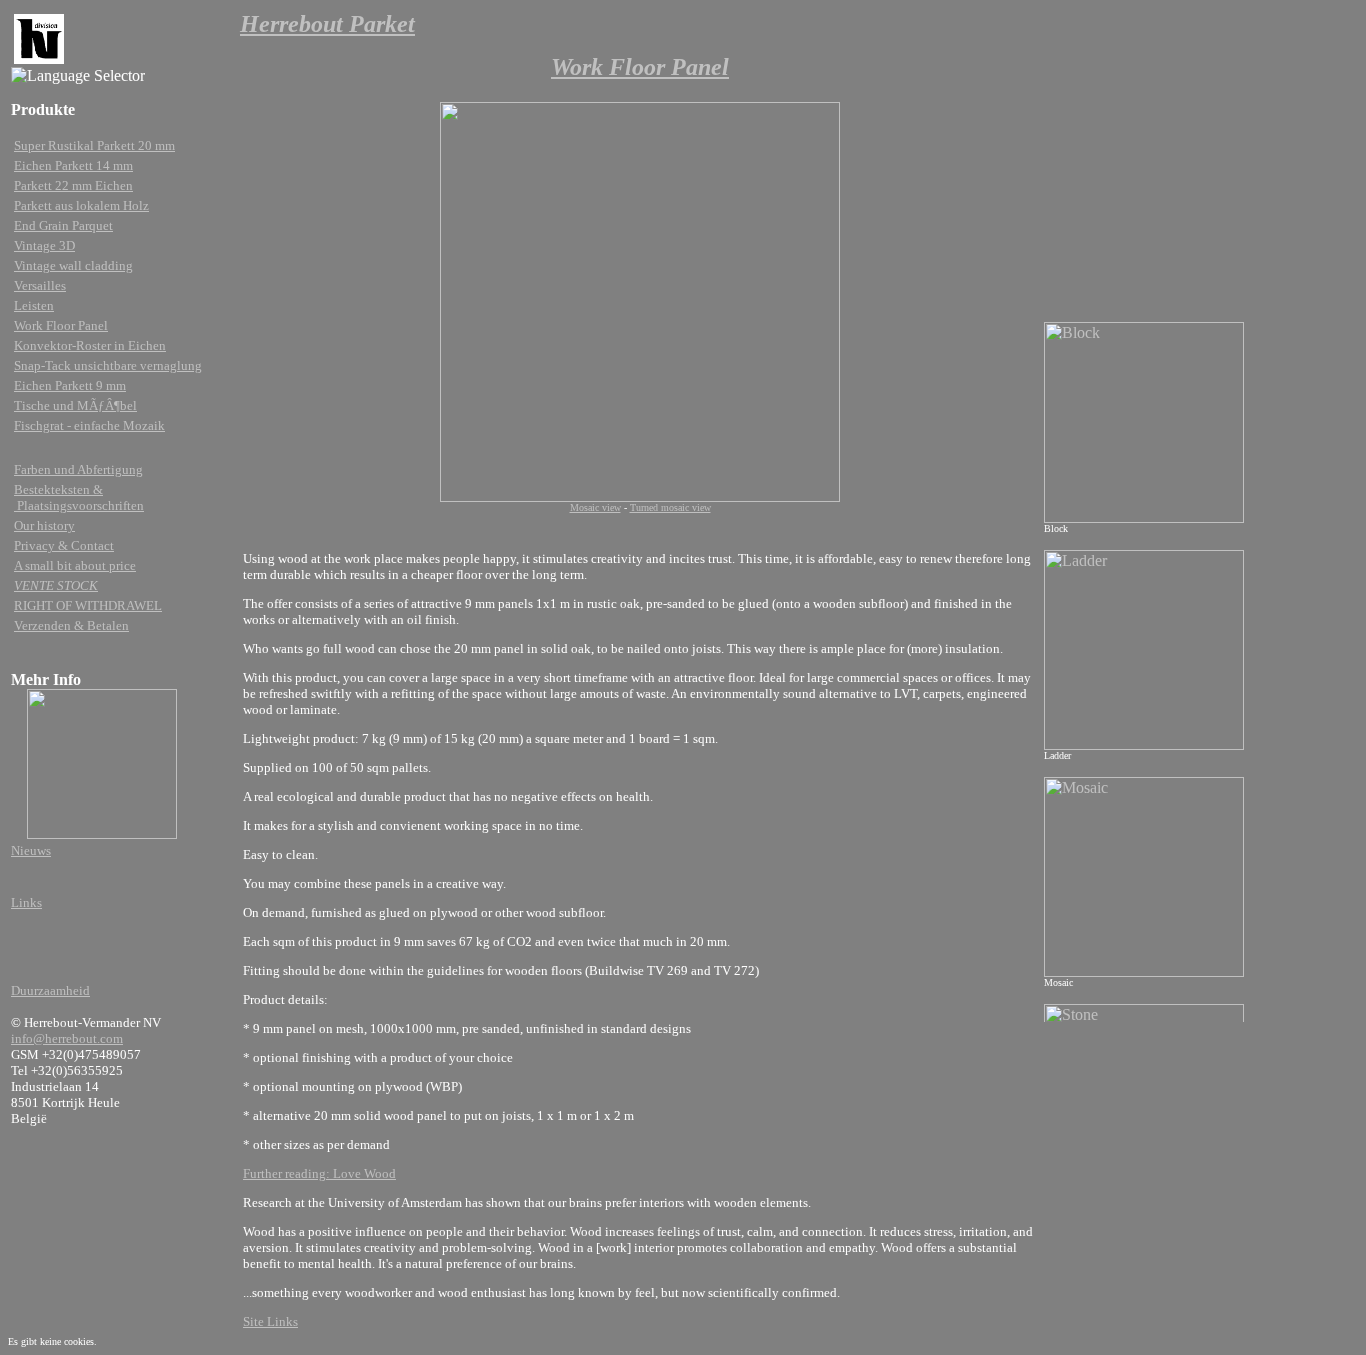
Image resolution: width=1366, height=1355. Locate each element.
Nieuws (31, 850)
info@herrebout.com (67, 1038)
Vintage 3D (44, 245)
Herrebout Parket (327, 24)
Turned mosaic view (670, 507)
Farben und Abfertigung (78, 469)
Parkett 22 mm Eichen (73, 185)
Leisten (34, 305)
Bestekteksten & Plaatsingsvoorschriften (79, 497)
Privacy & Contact (64, 545)
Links (26, 902)
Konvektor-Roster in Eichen (90, 345)
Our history (44, 525)
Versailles (40, 285)
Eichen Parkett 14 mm (73, 165)
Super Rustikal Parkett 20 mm (94, 145)
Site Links (270, 1321)
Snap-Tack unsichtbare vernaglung (108, 365)
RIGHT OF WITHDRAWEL (88, 605)
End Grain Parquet (63, 225)
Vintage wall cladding (73, 265)
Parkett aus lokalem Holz (81, 205)
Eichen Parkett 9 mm (70, 385)
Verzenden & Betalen (71, 625)
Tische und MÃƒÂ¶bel (75, 405)
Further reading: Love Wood (319, 1173)
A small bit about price (75, 565)
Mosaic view (595, 507)
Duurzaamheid (50, 990)
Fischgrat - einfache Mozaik (89, 425)
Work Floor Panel (61, 325)
